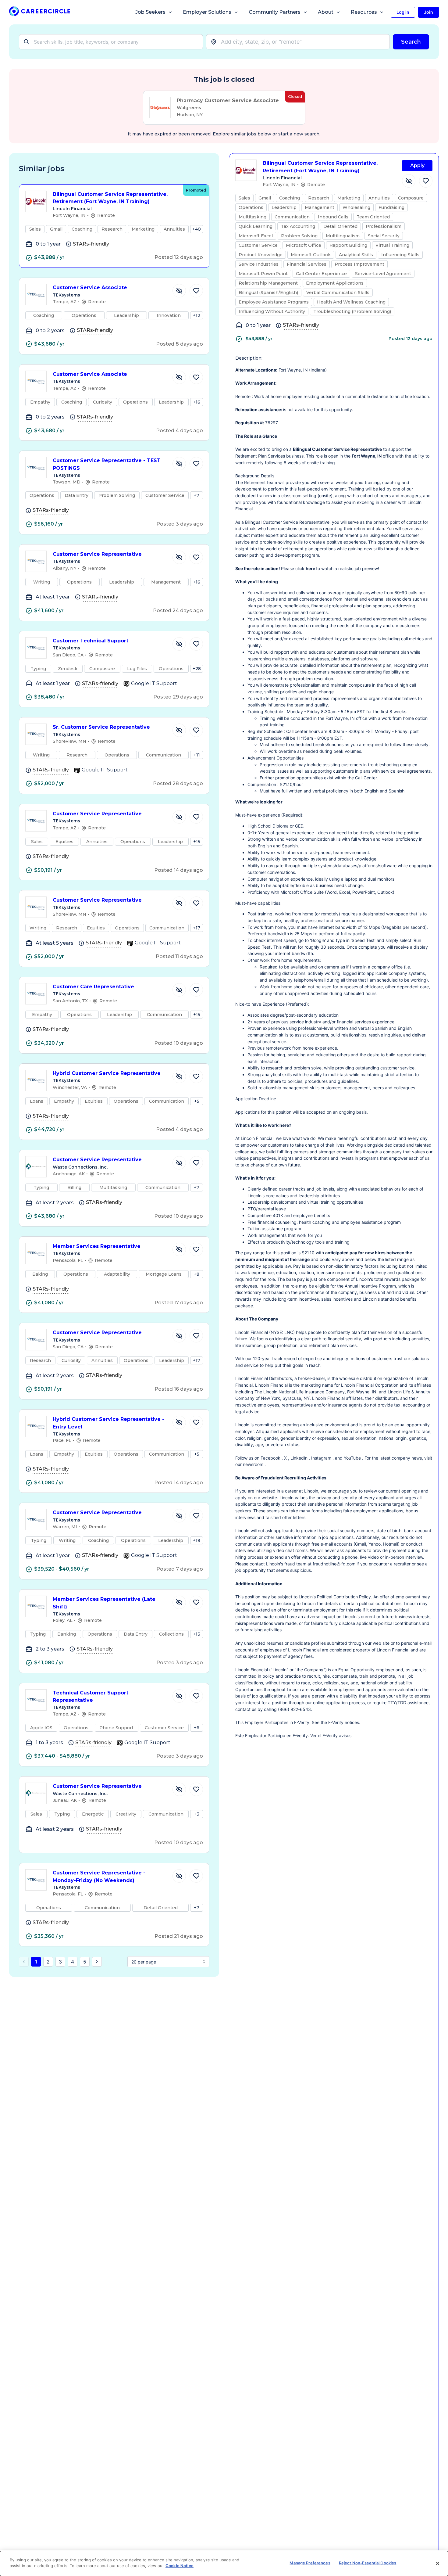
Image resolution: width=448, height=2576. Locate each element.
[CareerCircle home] (40, 12)
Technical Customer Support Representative (91, 1697)
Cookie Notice (180, 2566)
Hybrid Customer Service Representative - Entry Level (108, 1423)
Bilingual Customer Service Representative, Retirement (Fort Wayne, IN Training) (110, 198)
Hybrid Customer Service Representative (107, 1073)
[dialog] (224, 2563)
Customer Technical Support (91, 641)
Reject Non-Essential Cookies (368, 2563)
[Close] (438, 2563)
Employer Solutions (207, 12)
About (326, 12)
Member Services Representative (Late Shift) (104, 1603)
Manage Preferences (310, 2563)
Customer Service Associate (90, 287)
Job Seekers (150, 12)
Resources (364, 12)
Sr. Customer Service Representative (101, 727)
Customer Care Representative (93, 987)
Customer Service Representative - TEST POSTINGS (107, 464)
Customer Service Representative (97, 554)
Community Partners (275, 12)
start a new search (299, 134)
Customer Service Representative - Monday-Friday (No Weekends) (99, 1877)
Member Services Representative (97, 1246)
